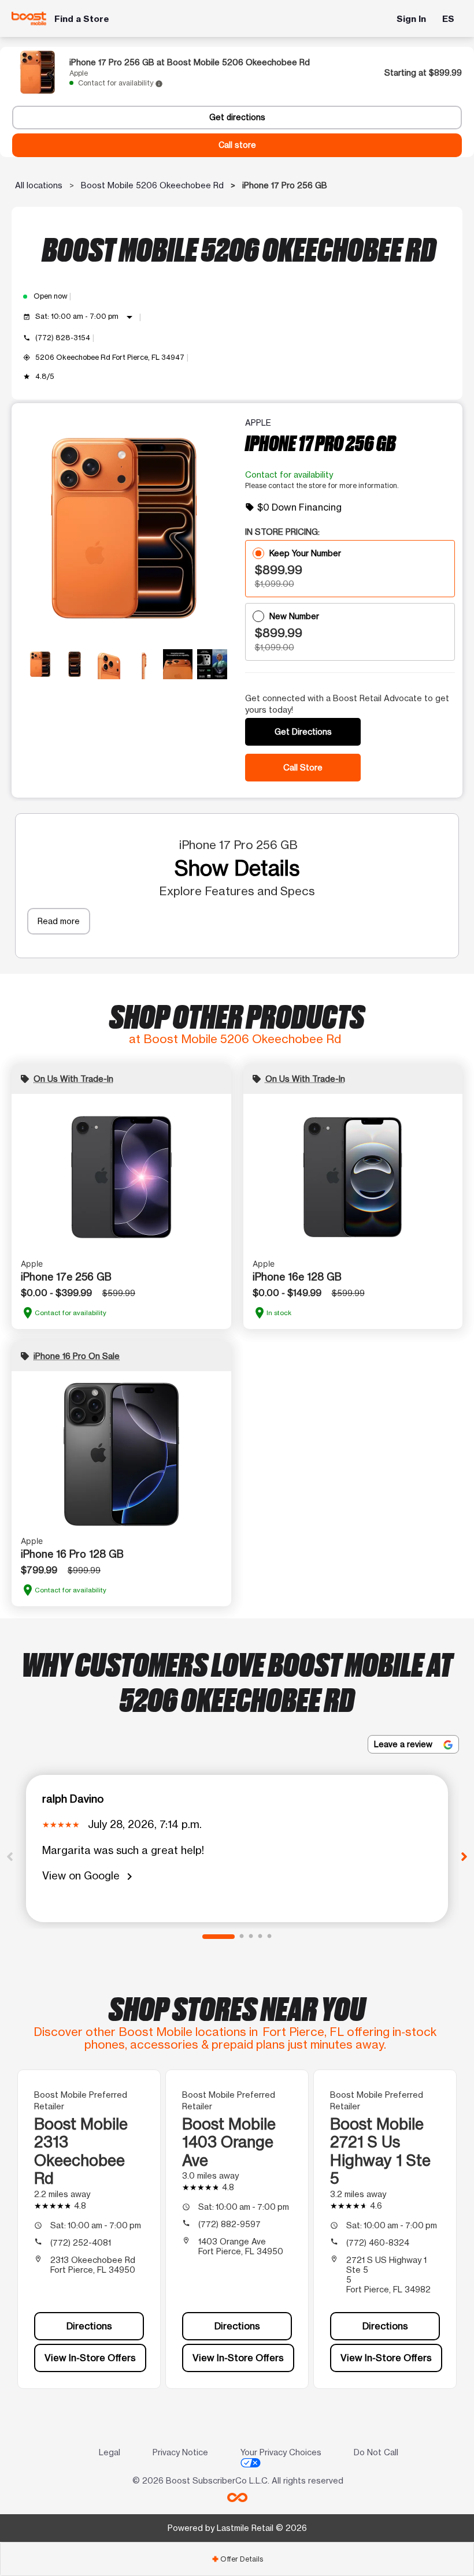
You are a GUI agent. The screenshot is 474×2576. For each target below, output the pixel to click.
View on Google (89, 1876)
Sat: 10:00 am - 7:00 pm (86, 317)
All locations (39, 185)
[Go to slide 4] (260, 1937)
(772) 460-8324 (378, 2242)
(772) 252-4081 (81, 2242)
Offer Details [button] (237, 2559)
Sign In (411, 19)
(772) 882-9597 (229, 2224)
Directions (89, 2326)
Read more (59, 921)
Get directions (237, 117)
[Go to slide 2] (242, 1937)
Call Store (303, 767)
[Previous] (10, 1856)
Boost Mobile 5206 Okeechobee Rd (152, 185)
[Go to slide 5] (269, 1937)
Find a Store (82, 19)
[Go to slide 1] (219, 1937)
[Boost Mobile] (29, 18)
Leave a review (404, 1744)
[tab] (237, 2559)
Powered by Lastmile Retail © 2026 (237, 2528)
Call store (237, 145)
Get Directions (303, 732)
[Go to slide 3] (251, 1937)
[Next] (464, 1856)
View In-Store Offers (90, 2358)
